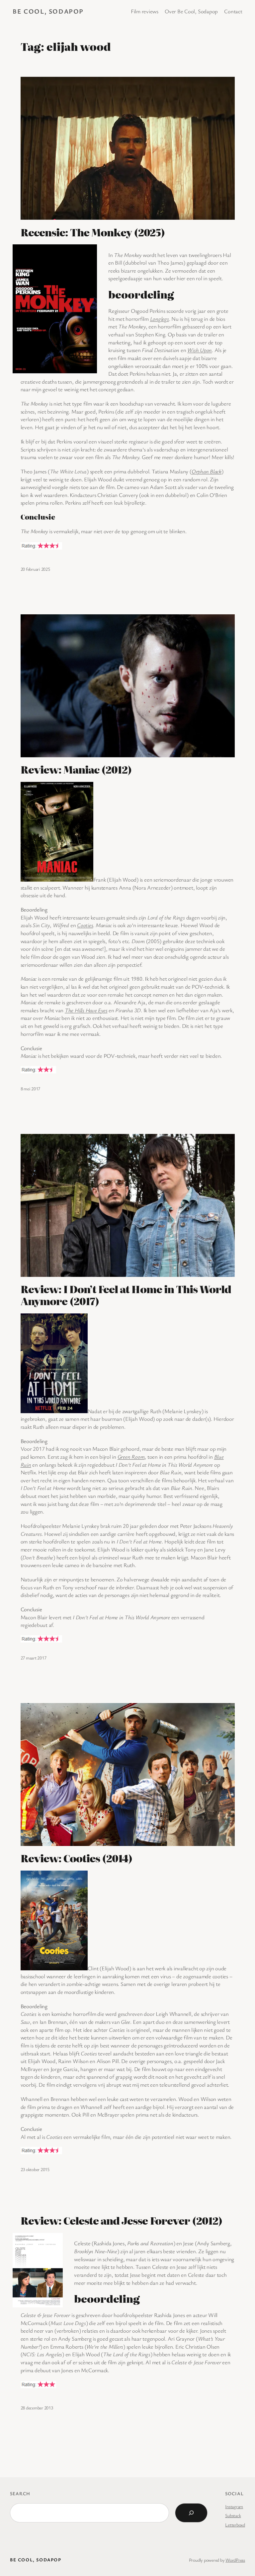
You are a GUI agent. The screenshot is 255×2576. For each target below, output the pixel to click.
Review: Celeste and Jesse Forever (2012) (122, 2221)
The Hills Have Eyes (86, 1010)
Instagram (234, 2506)
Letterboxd (235, 2525)
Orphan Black (207, 471)
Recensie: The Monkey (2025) (93, 232)
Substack (233, 2515)
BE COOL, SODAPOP (48, 11)
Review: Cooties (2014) (77, 1858)
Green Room (131, 1457)
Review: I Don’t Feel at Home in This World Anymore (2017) (126, 1295)
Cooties (85, 925)
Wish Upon (200, 350)
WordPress (235, 2560)
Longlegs (160, 319)
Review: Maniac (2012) (76, 770)
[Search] (191, 2513)
